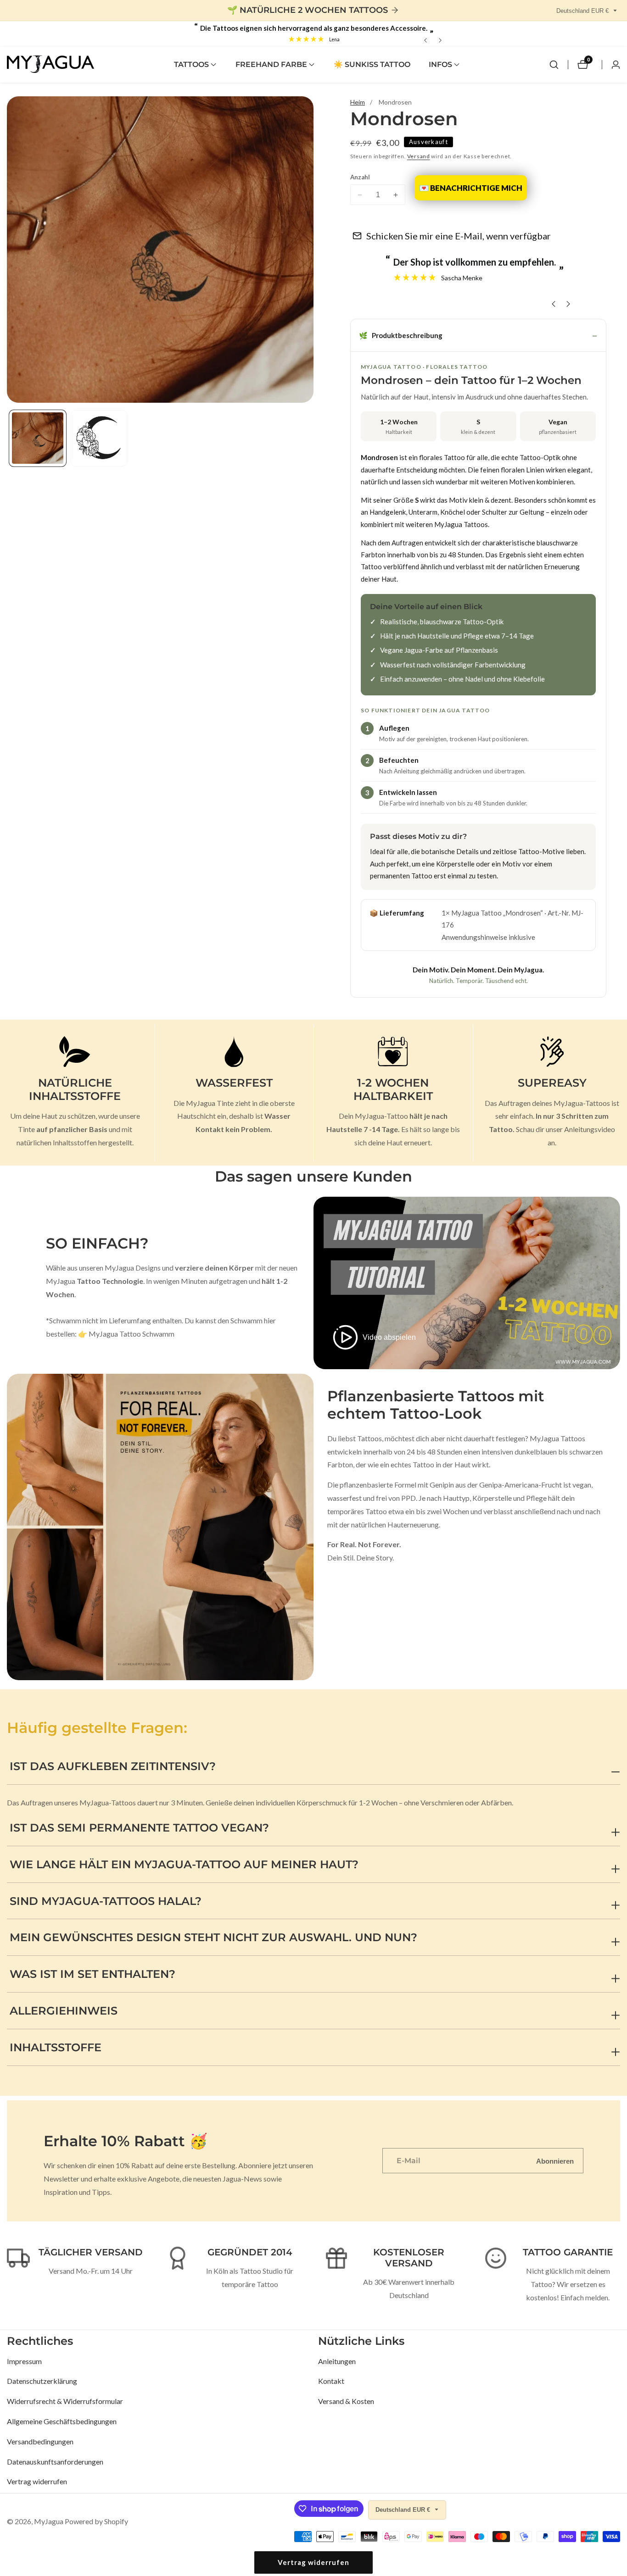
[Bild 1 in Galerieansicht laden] (38, 438)
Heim (358, 102)
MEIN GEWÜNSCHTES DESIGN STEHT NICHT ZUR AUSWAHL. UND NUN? (213, 1937)
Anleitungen (337, 2361)
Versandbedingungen (40, 2441)
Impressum (24, 2361)
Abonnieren (555, 2161)
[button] (191, 65)
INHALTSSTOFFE (56, 2047)
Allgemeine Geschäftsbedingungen (62, 2421)
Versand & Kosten (346, 2401)
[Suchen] (554, 65)
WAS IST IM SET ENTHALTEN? (92, 1974)
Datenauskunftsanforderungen (55, 2462)
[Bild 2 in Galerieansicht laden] (99, 438)
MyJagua (49, 2521)
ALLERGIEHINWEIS (64, 2011)
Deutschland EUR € (583, 11)
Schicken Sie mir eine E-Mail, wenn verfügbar (459, 236)
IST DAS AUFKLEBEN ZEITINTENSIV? (113, 1766)
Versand (419, 156)
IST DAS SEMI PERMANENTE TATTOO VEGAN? (139, 1828)
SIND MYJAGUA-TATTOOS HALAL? (106, 1901)
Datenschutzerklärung (42, 2381)
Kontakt (331, 2381)
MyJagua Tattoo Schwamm (132, 1334)
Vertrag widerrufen (37, 2481)
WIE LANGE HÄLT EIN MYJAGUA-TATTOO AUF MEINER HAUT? (184, 1864)
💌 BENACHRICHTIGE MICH (471, 188)
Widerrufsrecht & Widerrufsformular (65, 2401)
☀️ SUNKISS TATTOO (372, 64)
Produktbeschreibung (401, 335)
